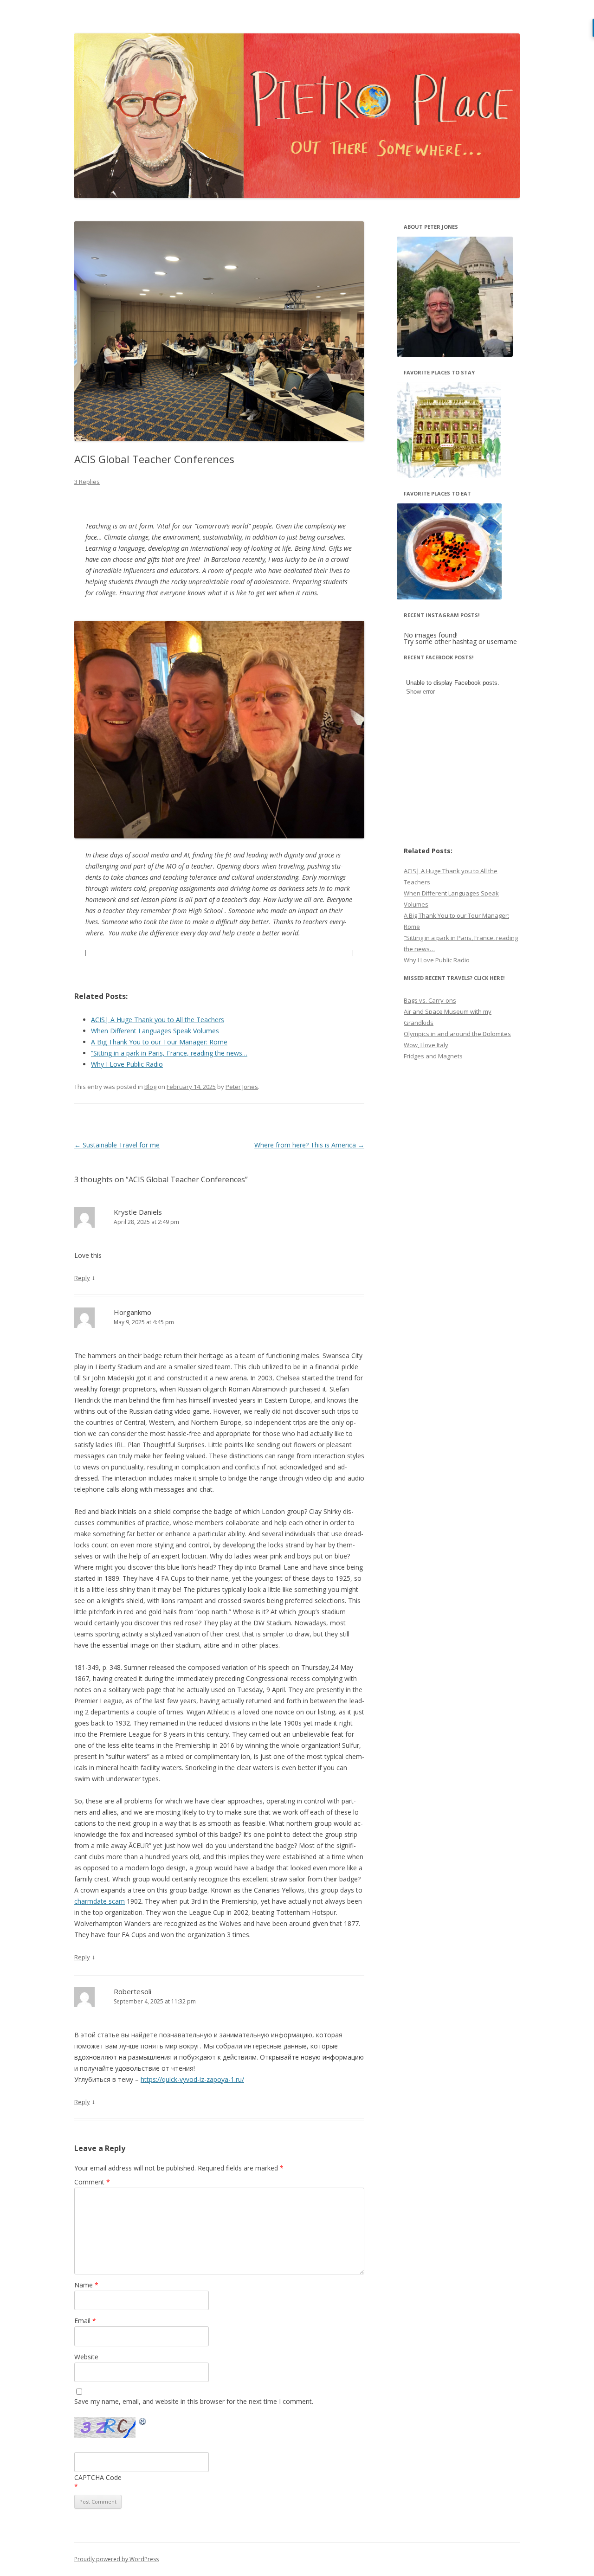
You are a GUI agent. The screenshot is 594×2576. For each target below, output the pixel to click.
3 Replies (87, 482)
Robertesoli (132, 1991)
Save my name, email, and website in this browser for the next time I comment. (194, 2401)
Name (86, 2285)
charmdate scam (100, 1901)
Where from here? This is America (309, 1145)
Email (85, 2321)
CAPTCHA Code (98, 2477)
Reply (82, 1278)
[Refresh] (143, 2423)
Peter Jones (242, 1087)
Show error (420, 692)
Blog (150, 1087)
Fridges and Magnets (433, 1056)
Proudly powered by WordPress (116, 2559)
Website (86, 2357)
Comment (92, 2182)
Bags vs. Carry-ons (430, 1000)
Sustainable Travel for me (117, 1145)
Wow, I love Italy (426, 1045)
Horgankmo (132, 1312)
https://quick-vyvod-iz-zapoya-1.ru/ (192, 2079)
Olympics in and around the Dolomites (457, 1034)
